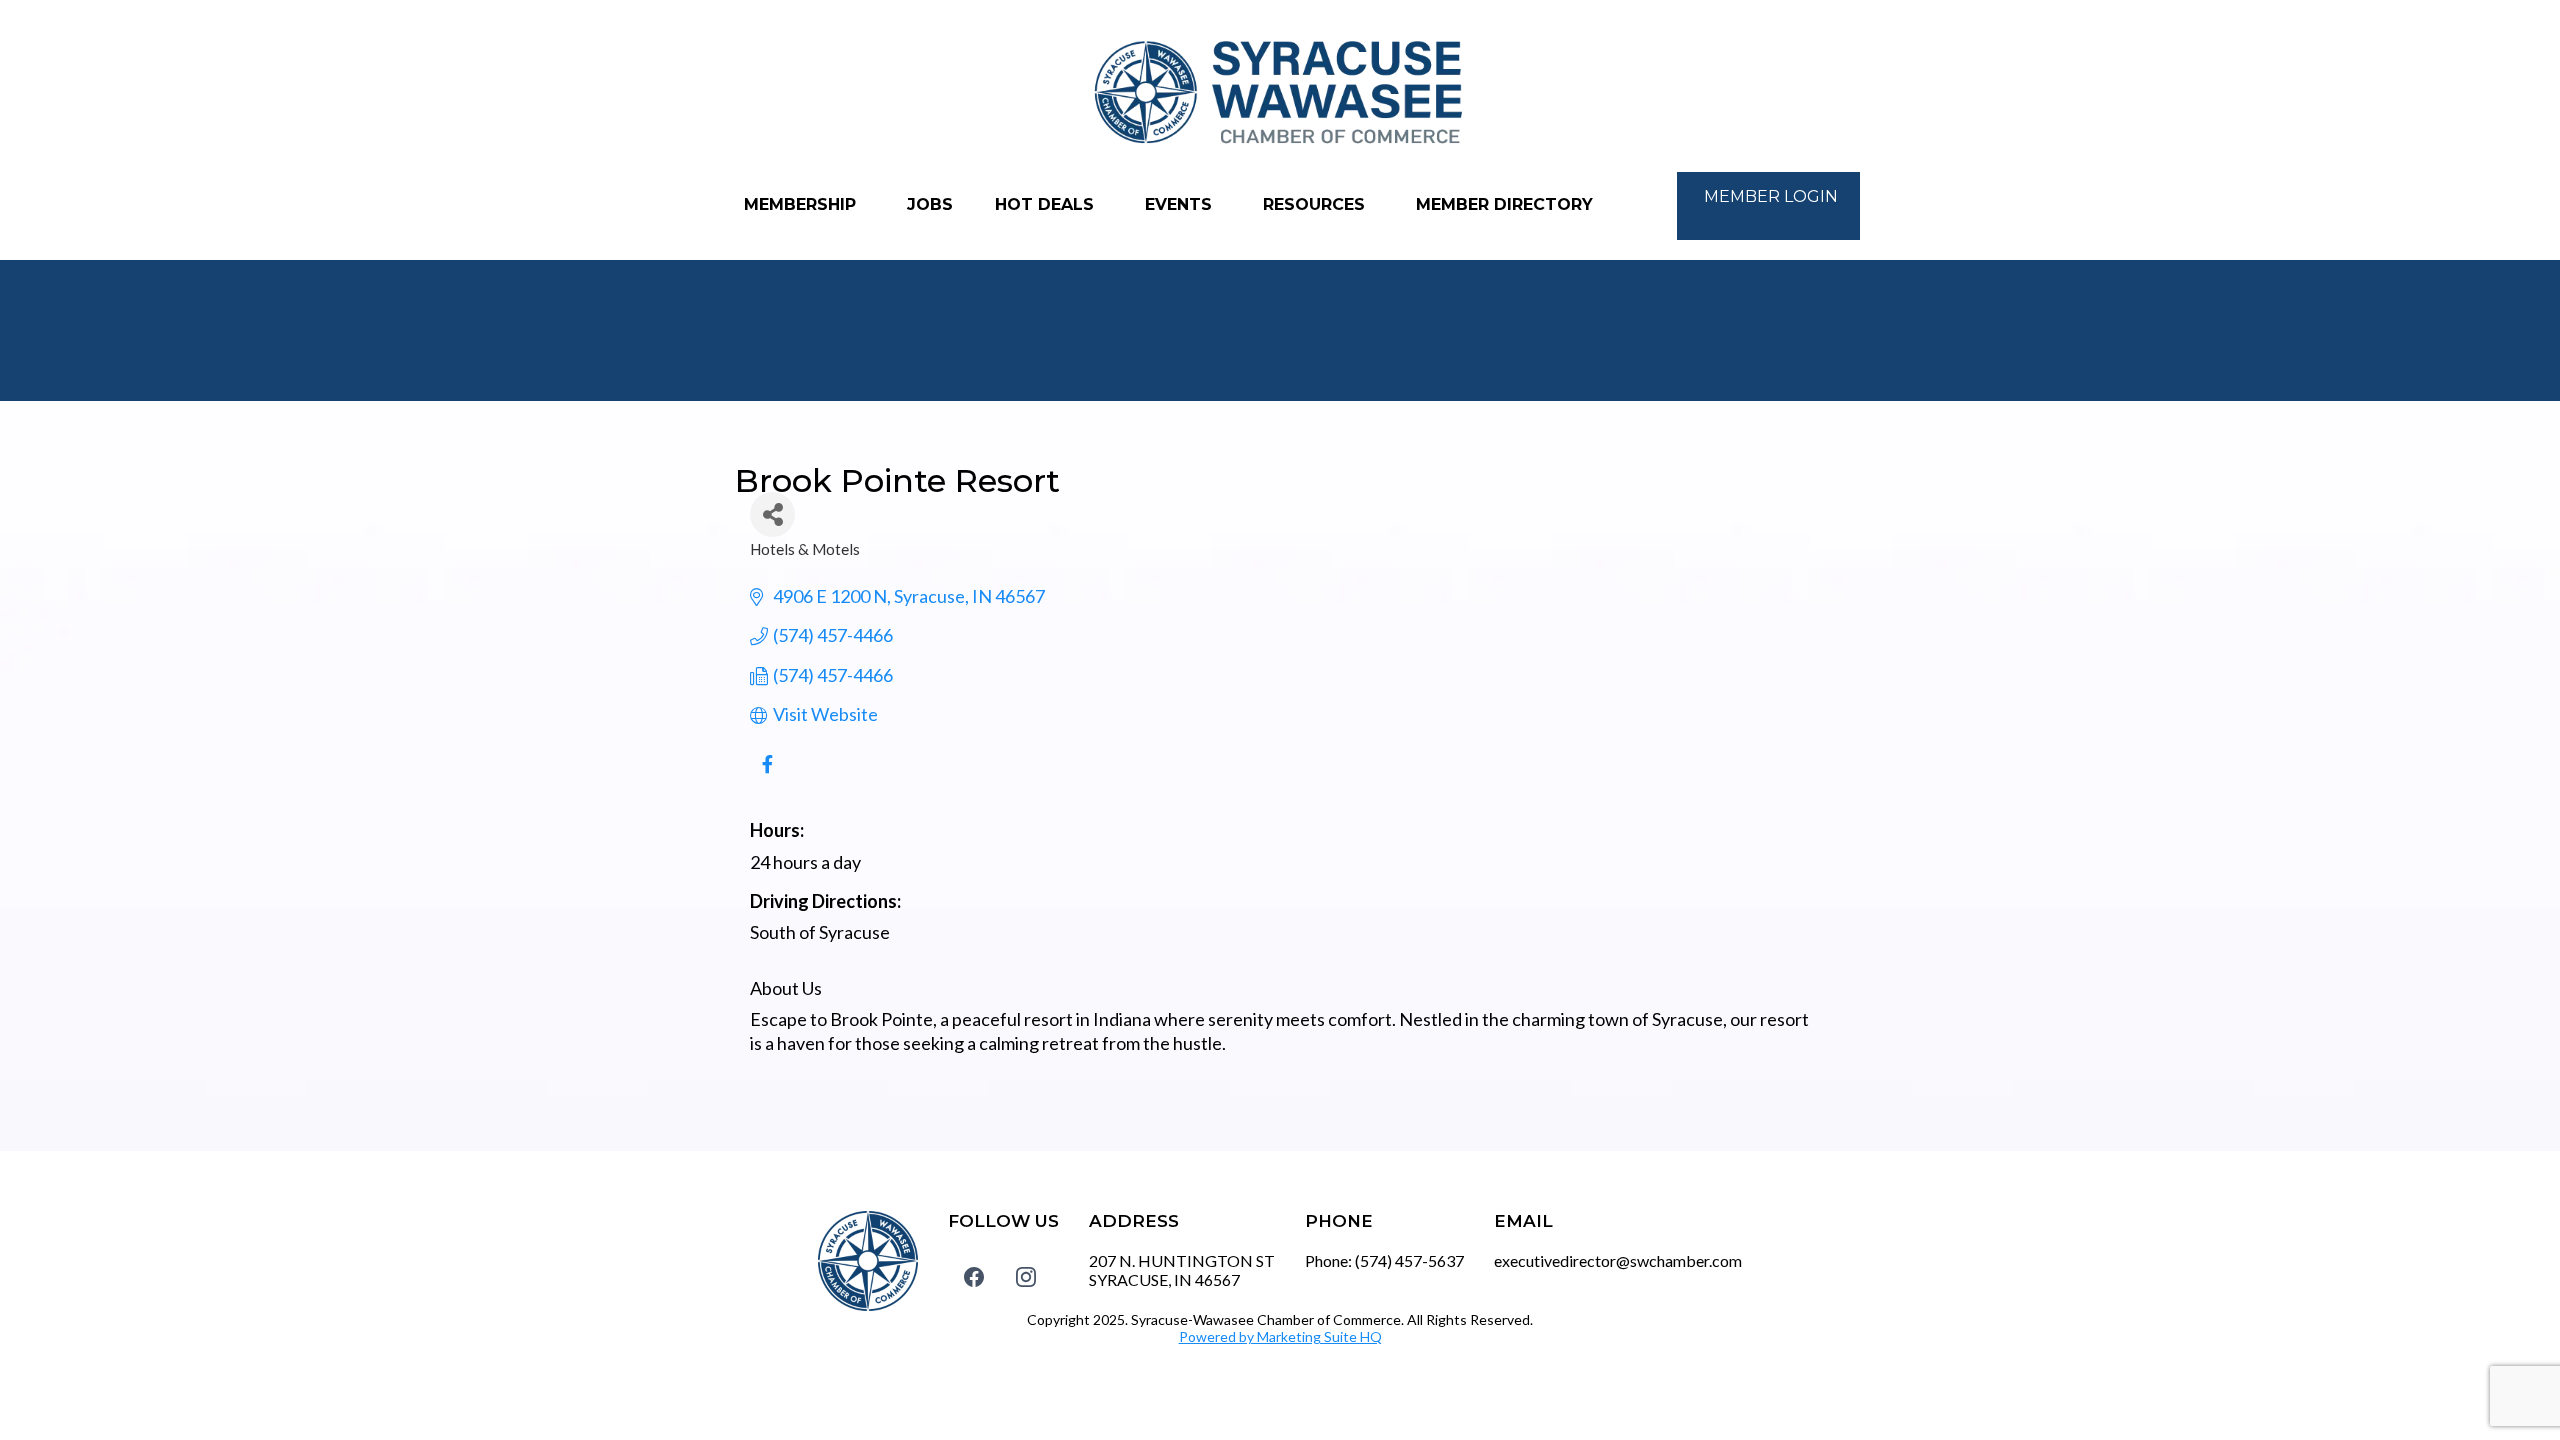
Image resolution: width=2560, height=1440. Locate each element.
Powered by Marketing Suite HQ (1280, 1336)
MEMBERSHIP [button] (802, 204)
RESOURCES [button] (1316, 204)
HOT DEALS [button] (1047, 204)
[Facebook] (974, 1277)
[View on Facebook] (767, 775)
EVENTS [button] (1181, 204)
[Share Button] (772, 514)
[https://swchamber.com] (1280, 93)
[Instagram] (1026, 1277)
